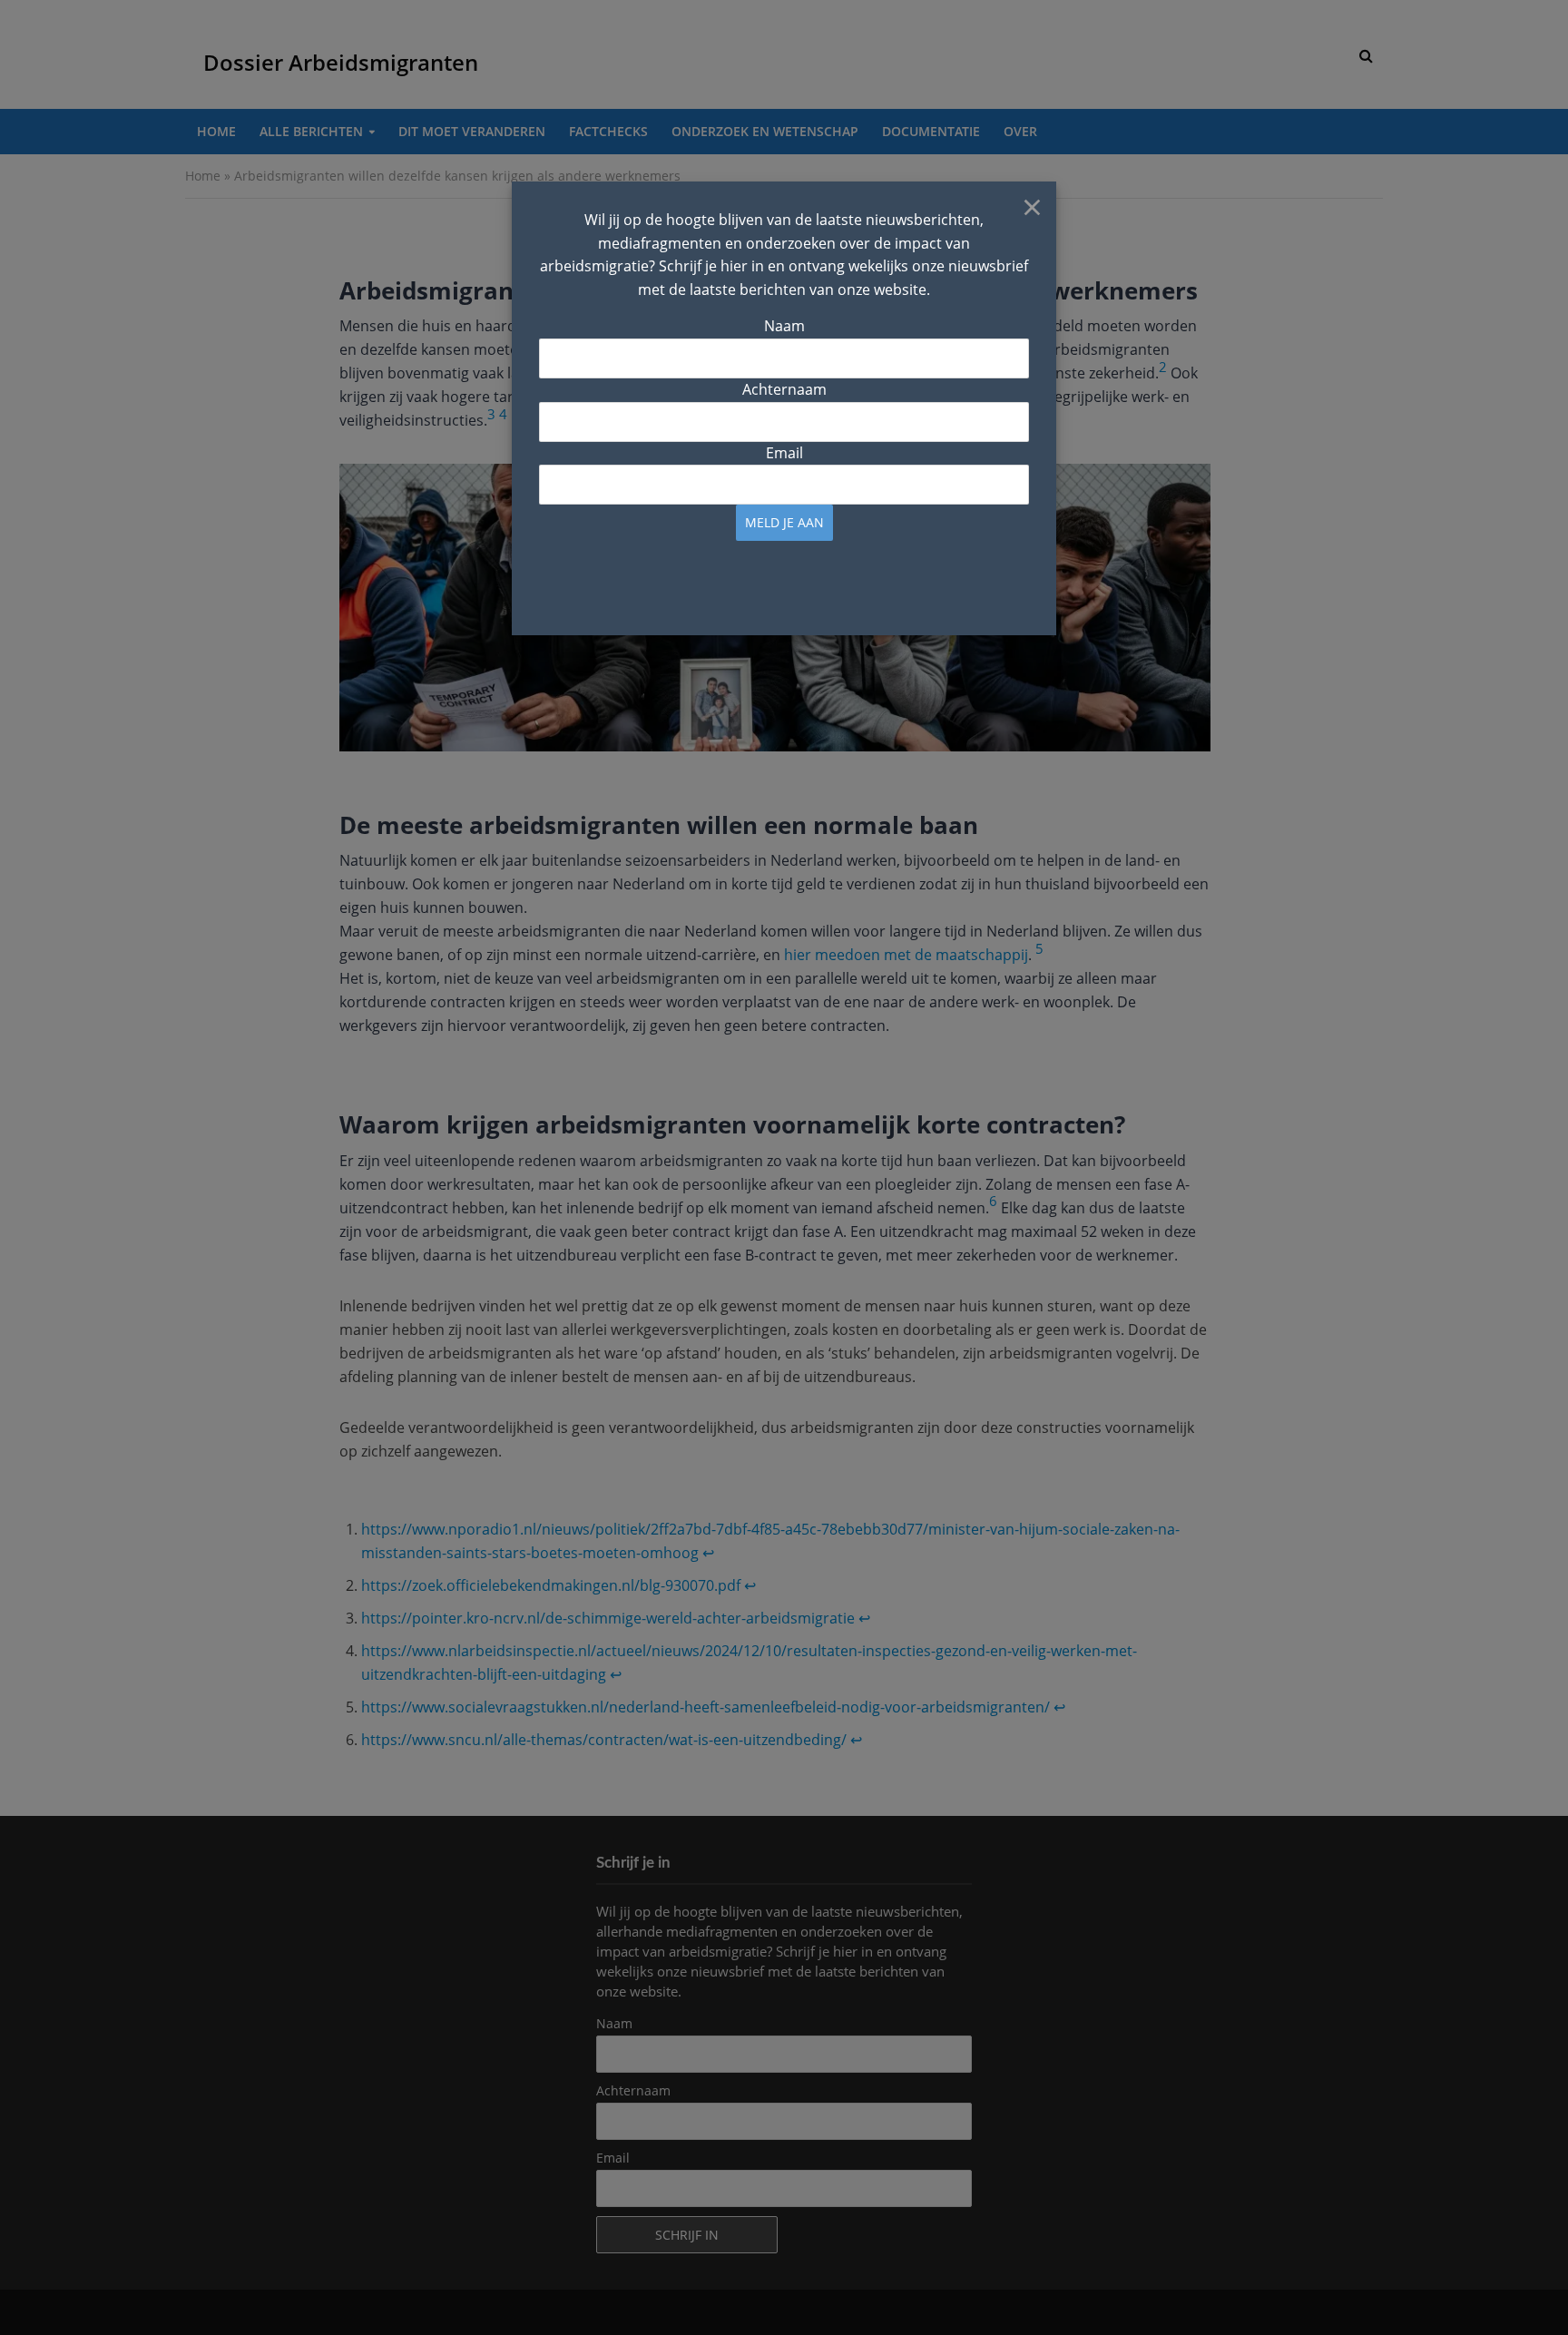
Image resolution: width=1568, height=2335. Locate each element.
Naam (784, 326)
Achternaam (784, 389)
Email (784, 453)
